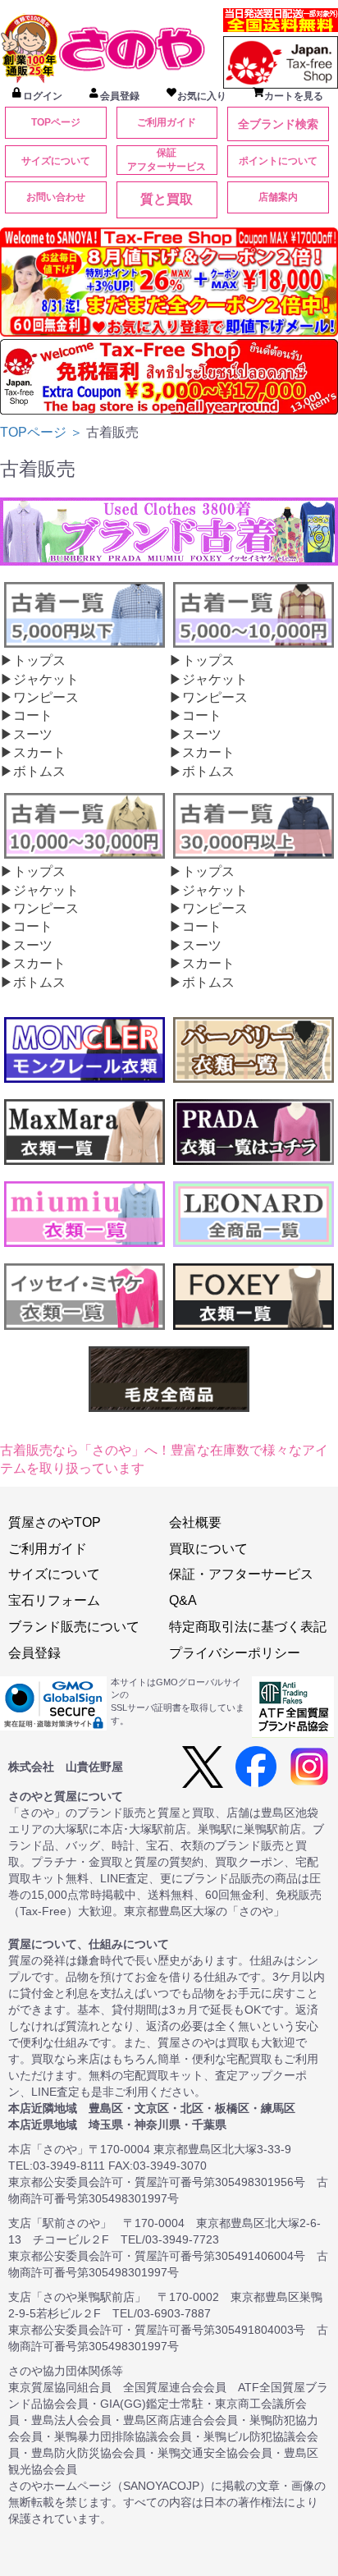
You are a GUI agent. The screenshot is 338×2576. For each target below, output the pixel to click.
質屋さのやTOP (55, 1522)
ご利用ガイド (167, 122)
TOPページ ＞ (43, 432)
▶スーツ (26, 734)
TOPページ (56, 122)
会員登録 (34, 1653)
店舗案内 (278, 197)
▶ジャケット (39, 679)
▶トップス (33, 660)
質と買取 (167, 199)
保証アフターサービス (167, 160)
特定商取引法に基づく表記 (248, 1627)
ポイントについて (278, 161)
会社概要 (195, 1522)
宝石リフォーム (54, 1600)
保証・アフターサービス (241, 1574)
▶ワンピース (39, 697)
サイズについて (56, 161)
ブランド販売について (74, 1627)
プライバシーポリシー (235, 1653)
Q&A (183, 1600)
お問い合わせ (56, 197)
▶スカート (33, 752)
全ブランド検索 (278, 124)
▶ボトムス (33, 771)
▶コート (26, 715)
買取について (208, 1549)
